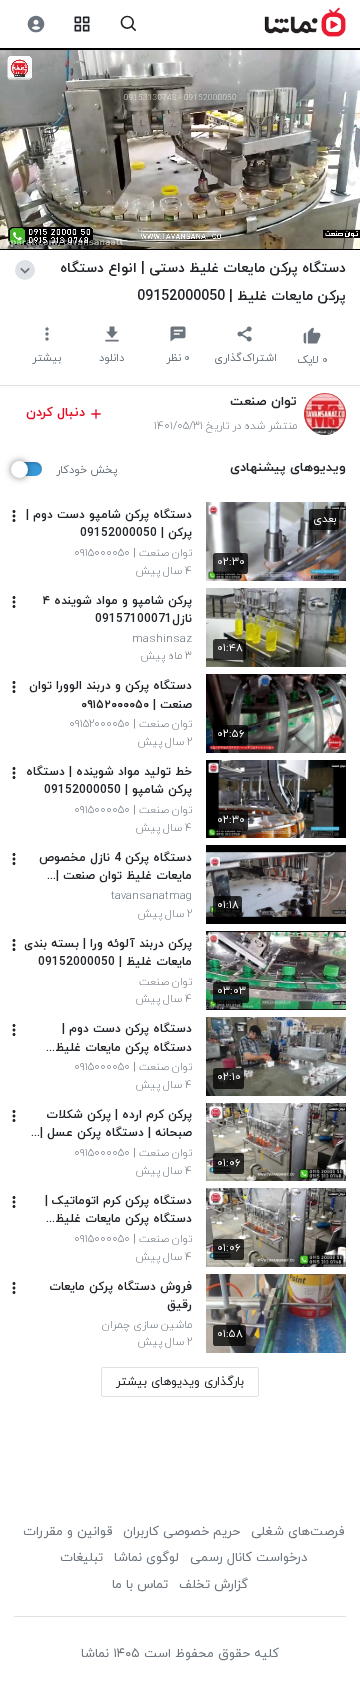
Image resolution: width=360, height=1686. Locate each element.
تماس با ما (140, 1585)
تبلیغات (81, 1558)
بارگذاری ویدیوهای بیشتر (180, 1382)
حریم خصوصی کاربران (181, 1532)
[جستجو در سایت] (128, 24)
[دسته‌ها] (82, 24)
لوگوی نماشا (146, 1558)
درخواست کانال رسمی (248, 1558)
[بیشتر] (14, 516)
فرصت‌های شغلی (297, 1532)
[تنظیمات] (35, 24)
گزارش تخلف (213, 1585)
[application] (180, 149)
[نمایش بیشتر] (28, 268)
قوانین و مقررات (67, 1532)
